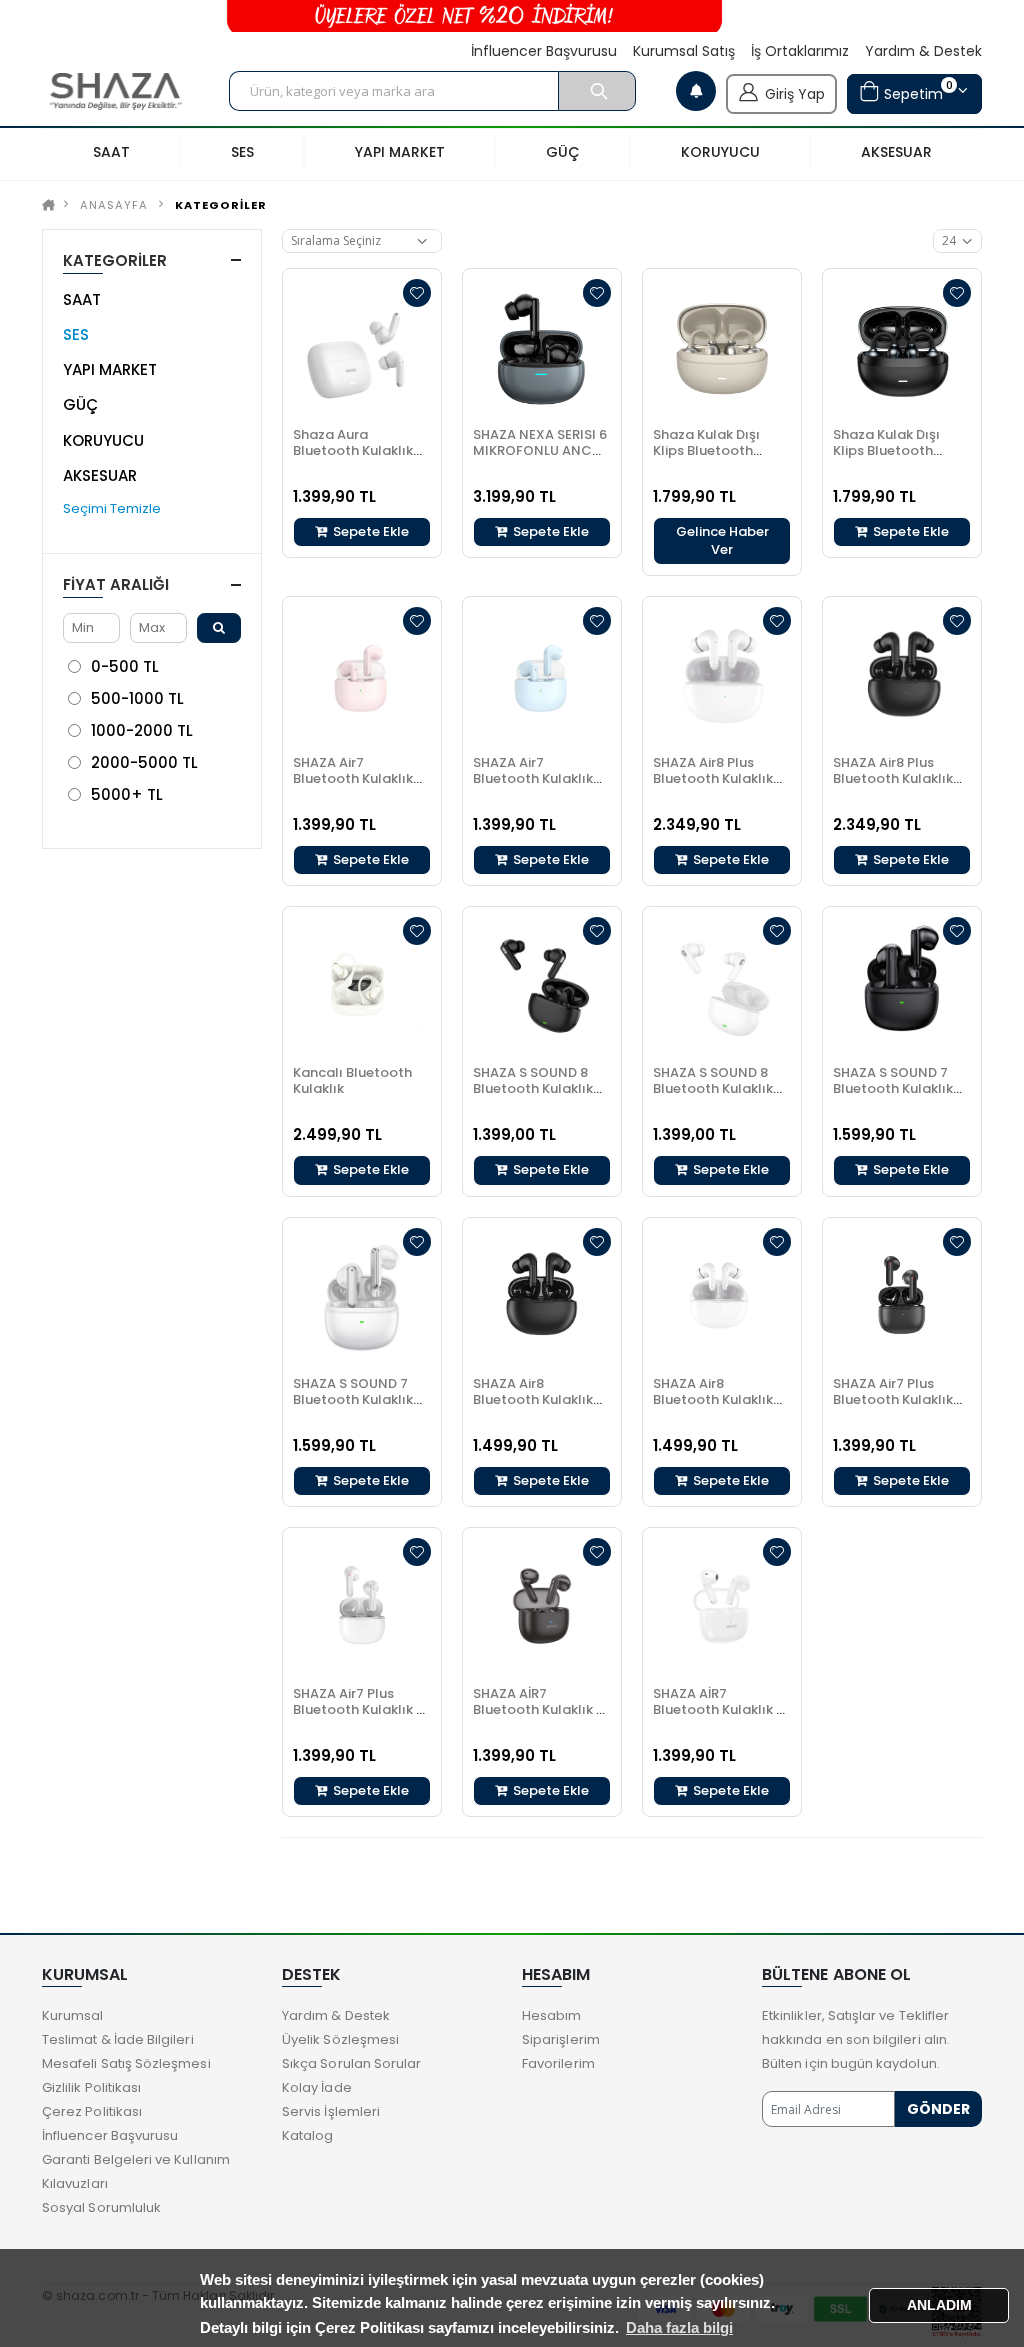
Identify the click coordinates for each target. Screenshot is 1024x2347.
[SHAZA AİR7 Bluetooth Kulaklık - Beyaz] (722, 1607)
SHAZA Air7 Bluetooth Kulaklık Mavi (533, 778)
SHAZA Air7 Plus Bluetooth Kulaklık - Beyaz (358, 1709)
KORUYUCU (103, 440)
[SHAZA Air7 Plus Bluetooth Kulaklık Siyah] (902, 1297)
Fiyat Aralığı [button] (116, 584)
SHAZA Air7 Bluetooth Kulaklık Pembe (353, 778)
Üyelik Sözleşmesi (340, 2039)
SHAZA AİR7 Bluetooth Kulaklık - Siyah (538, 1709)
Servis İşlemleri (331, 2111)
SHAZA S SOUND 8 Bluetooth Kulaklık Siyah (533, 1088)
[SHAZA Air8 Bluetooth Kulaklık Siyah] (542, 1297)
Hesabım (551, 2015)
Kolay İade (317, 2087)
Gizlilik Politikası (91, 2087)
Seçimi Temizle (112, 508)
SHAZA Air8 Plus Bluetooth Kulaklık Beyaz (713, 778)
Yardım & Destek (923, 51)
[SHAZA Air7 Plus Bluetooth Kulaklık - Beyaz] (362, 1607)
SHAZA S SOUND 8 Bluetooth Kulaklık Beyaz (713, 1088)
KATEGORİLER (221, 205)
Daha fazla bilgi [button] (679, 2327)
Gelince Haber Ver (722, 540)
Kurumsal (73, 2015)
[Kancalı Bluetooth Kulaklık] (362, 986)
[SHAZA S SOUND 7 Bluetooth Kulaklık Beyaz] (362, 1297)
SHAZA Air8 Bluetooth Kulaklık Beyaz (713, 1399)
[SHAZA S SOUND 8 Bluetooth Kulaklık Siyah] (542, 986)
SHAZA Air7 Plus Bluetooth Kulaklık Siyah (893, 1399)
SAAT (82, 299)
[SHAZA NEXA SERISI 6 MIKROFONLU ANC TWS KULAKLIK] (542, 348)
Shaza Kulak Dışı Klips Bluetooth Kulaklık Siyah (886, 450)
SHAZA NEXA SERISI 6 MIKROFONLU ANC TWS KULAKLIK (540, 450)
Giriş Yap (795, 94)
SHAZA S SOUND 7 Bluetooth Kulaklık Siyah (893, 1088)
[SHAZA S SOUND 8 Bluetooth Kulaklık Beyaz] (722, 986)
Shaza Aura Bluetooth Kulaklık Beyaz (353, 450)
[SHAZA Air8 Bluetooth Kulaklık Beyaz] (722, 1297)
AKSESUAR (100, 475)
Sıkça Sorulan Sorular (351, 2063)
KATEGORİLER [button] (115, 260)
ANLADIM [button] (939, 2305)
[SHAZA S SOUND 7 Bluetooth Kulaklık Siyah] (902, 986)
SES (76, 334)
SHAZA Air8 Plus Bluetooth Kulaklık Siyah (893, 778)
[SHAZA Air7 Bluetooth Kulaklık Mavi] (542, 676)
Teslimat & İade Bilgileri (118, 2039)
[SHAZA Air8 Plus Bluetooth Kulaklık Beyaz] (722, 676)
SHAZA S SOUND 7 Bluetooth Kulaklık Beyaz (353, 1399)
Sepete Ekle (369, 531)
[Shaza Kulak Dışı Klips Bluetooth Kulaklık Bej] (722, 348)
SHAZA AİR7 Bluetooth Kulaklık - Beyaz (718, 1709)
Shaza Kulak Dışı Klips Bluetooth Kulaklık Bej (706, 450)
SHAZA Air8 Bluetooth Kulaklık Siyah (533, 1399)
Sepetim (916, 90)
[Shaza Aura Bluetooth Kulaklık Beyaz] (362, 348)
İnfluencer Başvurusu (544, 51)
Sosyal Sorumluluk (101, 2207)
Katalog (307, 2135)
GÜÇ (80, 404)
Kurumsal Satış (684, 51)
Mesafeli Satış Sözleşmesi (126, 2063)
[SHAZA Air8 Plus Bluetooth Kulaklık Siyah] (902, 676)
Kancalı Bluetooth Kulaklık (352, 1080)
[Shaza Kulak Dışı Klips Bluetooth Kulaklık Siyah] (902, 348)
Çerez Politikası (92, 2111)
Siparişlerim (561, 2039)
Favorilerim (558, 2063)
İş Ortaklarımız (800, 51)
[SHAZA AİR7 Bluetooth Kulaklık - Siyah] (542, 1607)
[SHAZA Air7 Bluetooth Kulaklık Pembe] (362, 676)
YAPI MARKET (110, 369)
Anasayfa (114, 205)
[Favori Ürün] (417, 293)
